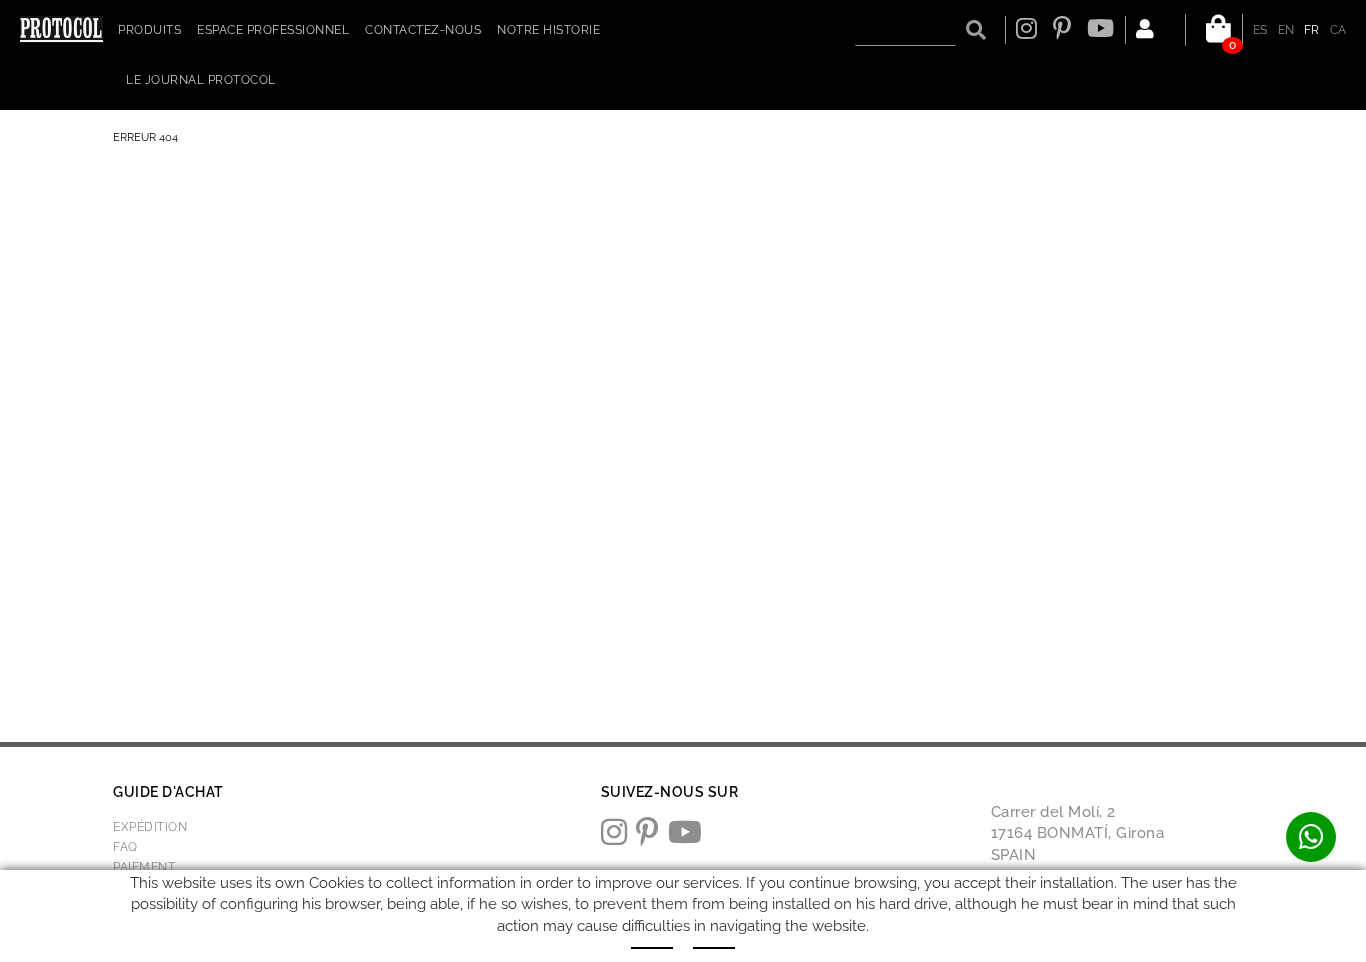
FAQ (125, 847)
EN (1286, 30)
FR (1312, 30)
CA (1338, 30)
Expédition (150, 827)
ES (1260, 30)
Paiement (144, 867)
